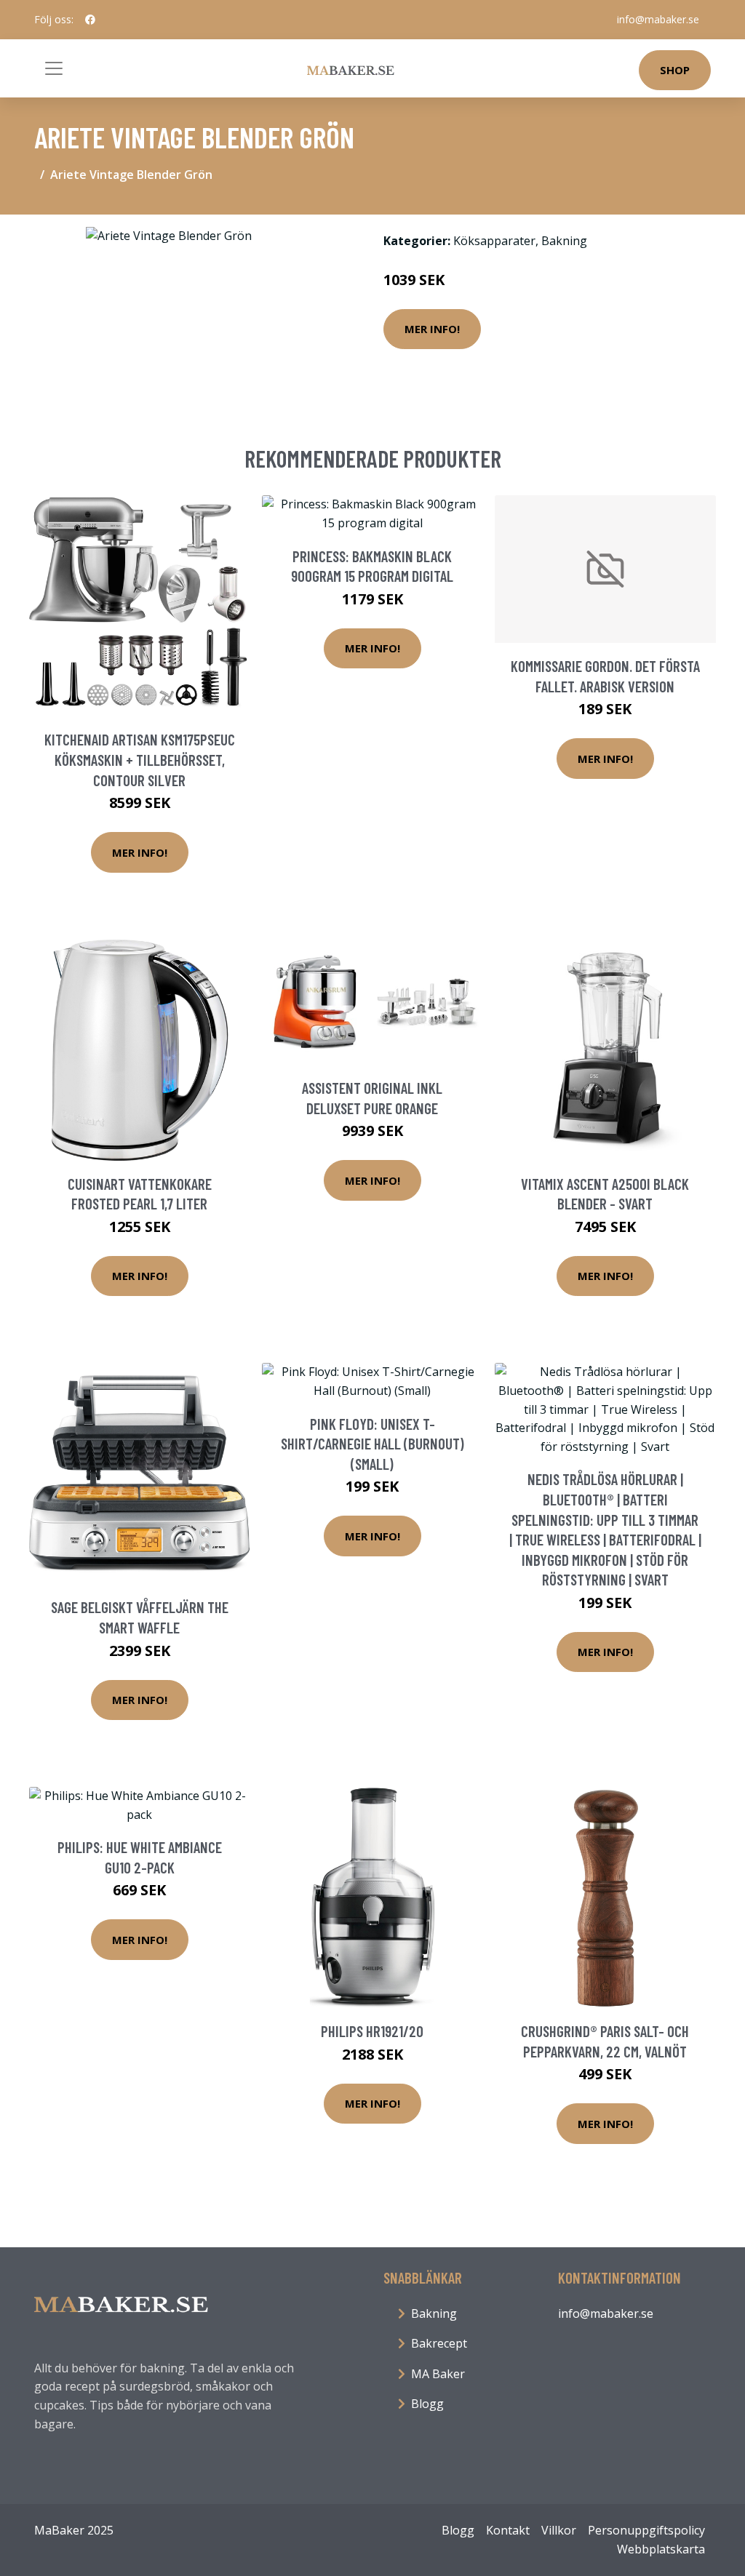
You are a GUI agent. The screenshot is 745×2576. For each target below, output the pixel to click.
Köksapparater (494, 241)
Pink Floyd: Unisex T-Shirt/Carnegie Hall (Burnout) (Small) (372, 1444)
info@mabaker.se (658, 19)
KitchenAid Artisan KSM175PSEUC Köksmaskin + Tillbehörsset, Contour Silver (140, 759)
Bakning (564, 241)
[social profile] (90, 20)
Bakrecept (439, 2343)
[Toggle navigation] (54, 68)
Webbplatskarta (661, 2549)
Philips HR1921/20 (372, 2031)
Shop (675, 70)
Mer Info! (432, 329)
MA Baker (438, 2374)
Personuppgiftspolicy (646, 2530)
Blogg (427, 2404)
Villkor (559, 2530)
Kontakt (508, 2530)
